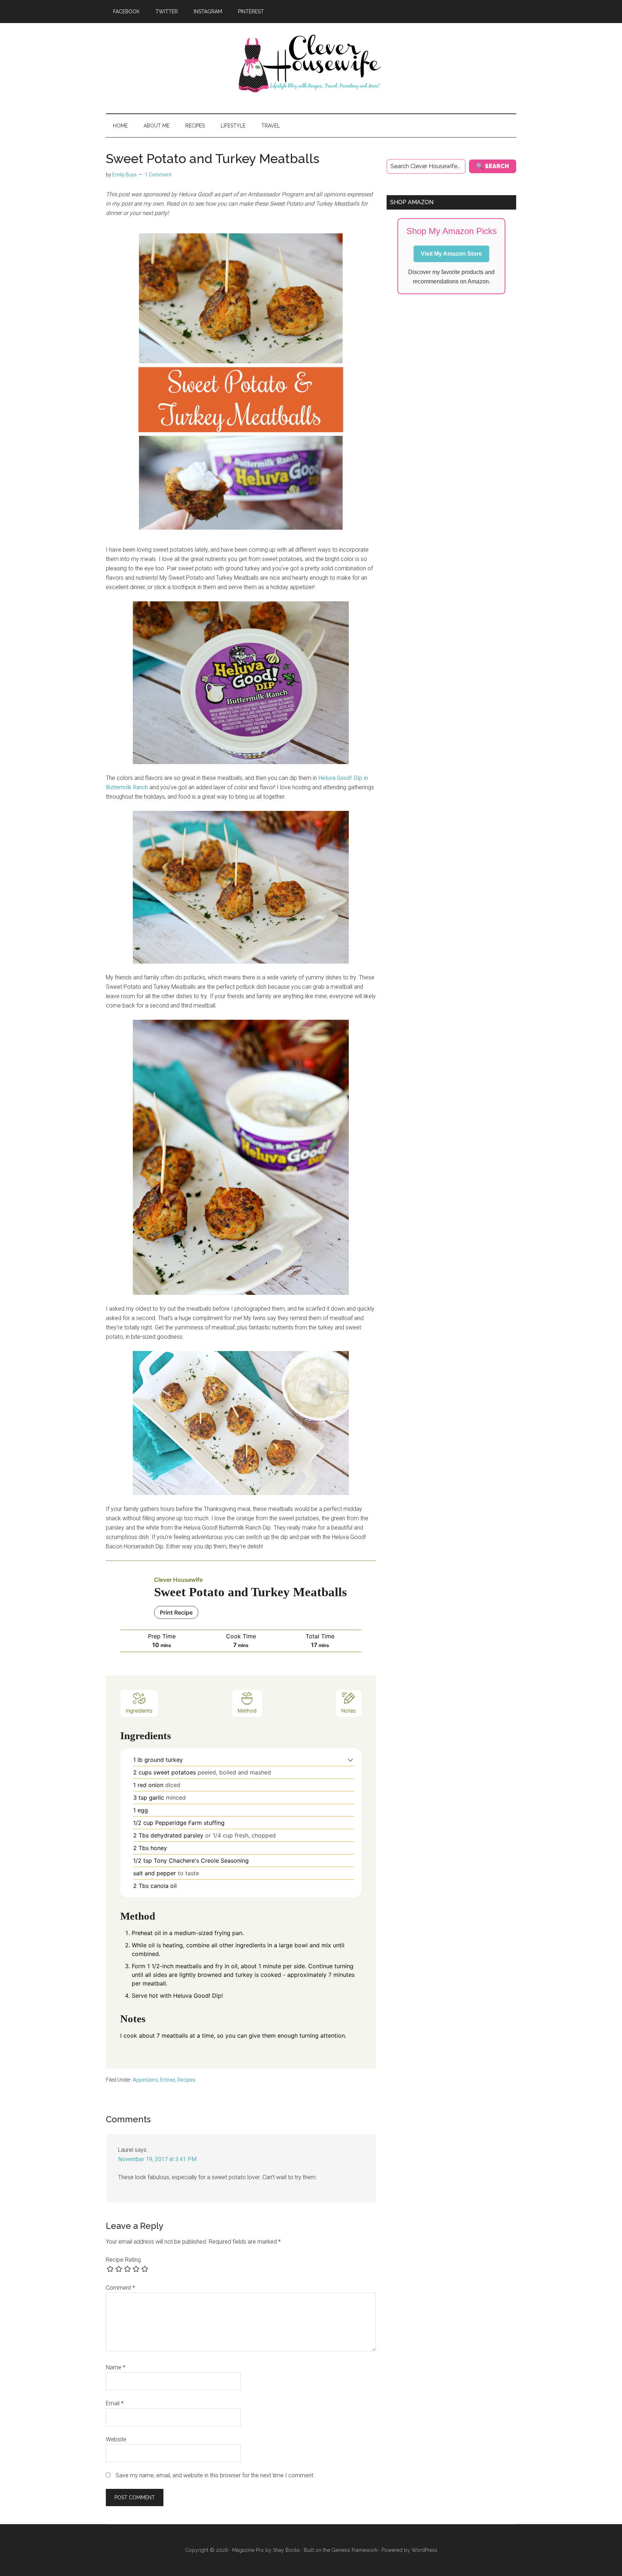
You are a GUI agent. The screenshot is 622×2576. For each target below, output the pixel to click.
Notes (349, 1711)
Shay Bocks (286, 2550)
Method (247, 1711)
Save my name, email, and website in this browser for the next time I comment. (215, 2475)
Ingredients (139, 1711)
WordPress (424, 2550)
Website (116, 2439)
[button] (350, 1760)
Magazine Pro (248, 2550)
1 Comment (158, 175)
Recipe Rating (123, 2260)
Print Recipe (176, 1612)
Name (116, 2367)
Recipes (186, 2080)
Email (115, 2403)
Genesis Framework (355, 2550)
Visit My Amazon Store (451, 254)
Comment (120, 2288)
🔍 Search (493, 166)
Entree (168, 2080)
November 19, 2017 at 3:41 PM (157, 2159)
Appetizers (145, 2080)
